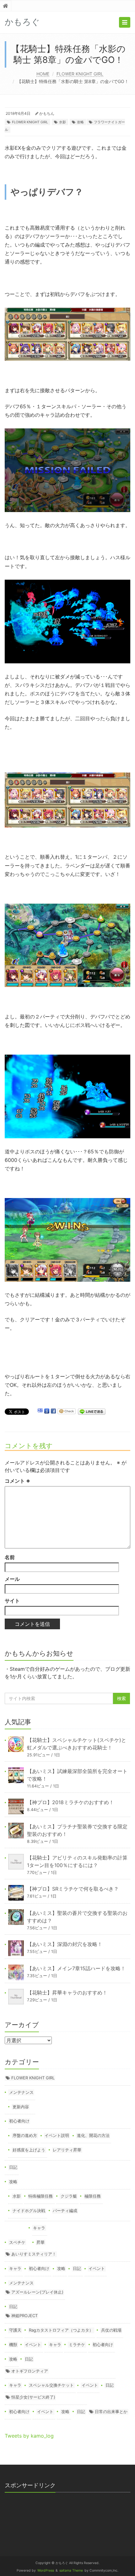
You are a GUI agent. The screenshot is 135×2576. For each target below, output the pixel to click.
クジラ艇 (69, 2196)
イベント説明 (57, 2135)
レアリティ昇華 (67, 2150)
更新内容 (21, 2107)
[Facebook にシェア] (53, 1411)
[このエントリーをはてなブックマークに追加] (40, 1411)
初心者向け (19, 2121)
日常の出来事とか (111, 2412)
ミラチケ (77, 2345)
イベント (97, 2268)
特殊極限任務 (40, 2196)
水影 (62, 122)
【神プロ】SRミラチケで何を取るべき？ (73, 1889)
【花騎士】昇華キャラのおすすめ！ (67, 1993)
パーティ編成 (65, 2211)
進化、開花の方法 (93, 2135)
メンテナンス (21, 2092)
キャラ (39, 2228)
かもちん (47, 113)
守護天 (15, 2330)
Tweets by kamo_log (29, 2436)
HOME (43, 74)
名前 (10, 1557)
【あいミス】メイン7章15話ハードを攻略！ (76, 1968)
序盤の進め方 (25, 2135)
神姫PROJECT (24, 2316)
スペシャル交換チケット (51, 2385)
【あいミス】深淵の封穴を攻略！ (65, 1944)
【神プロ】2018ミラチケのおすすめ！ (70, 1802)
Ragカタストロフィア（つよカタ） (61, 2330)
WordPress (46, 2570)
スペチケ (17, 2242)
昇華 (40, 2242)
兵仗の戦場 (111, 2330)
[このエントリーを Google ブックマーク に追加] (47, 1411)
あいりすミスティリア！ (34, 2254)
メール (12, 1579)
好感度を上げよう (29, 2150)
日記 (13, 2167)
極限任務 (93, 2196)
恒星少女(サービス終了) (33, 2397)
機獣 (13, 2345)
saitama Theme (71, 2570)
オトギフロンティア (30, 2371)
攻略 (80, 122)
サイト (12, 1601)
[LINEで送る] (92, 1411)
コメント (17, 1481)
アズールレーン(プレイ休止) (37, 2292)
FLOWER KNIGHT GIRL (80, 74)
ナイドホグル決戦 (29, 2211)
